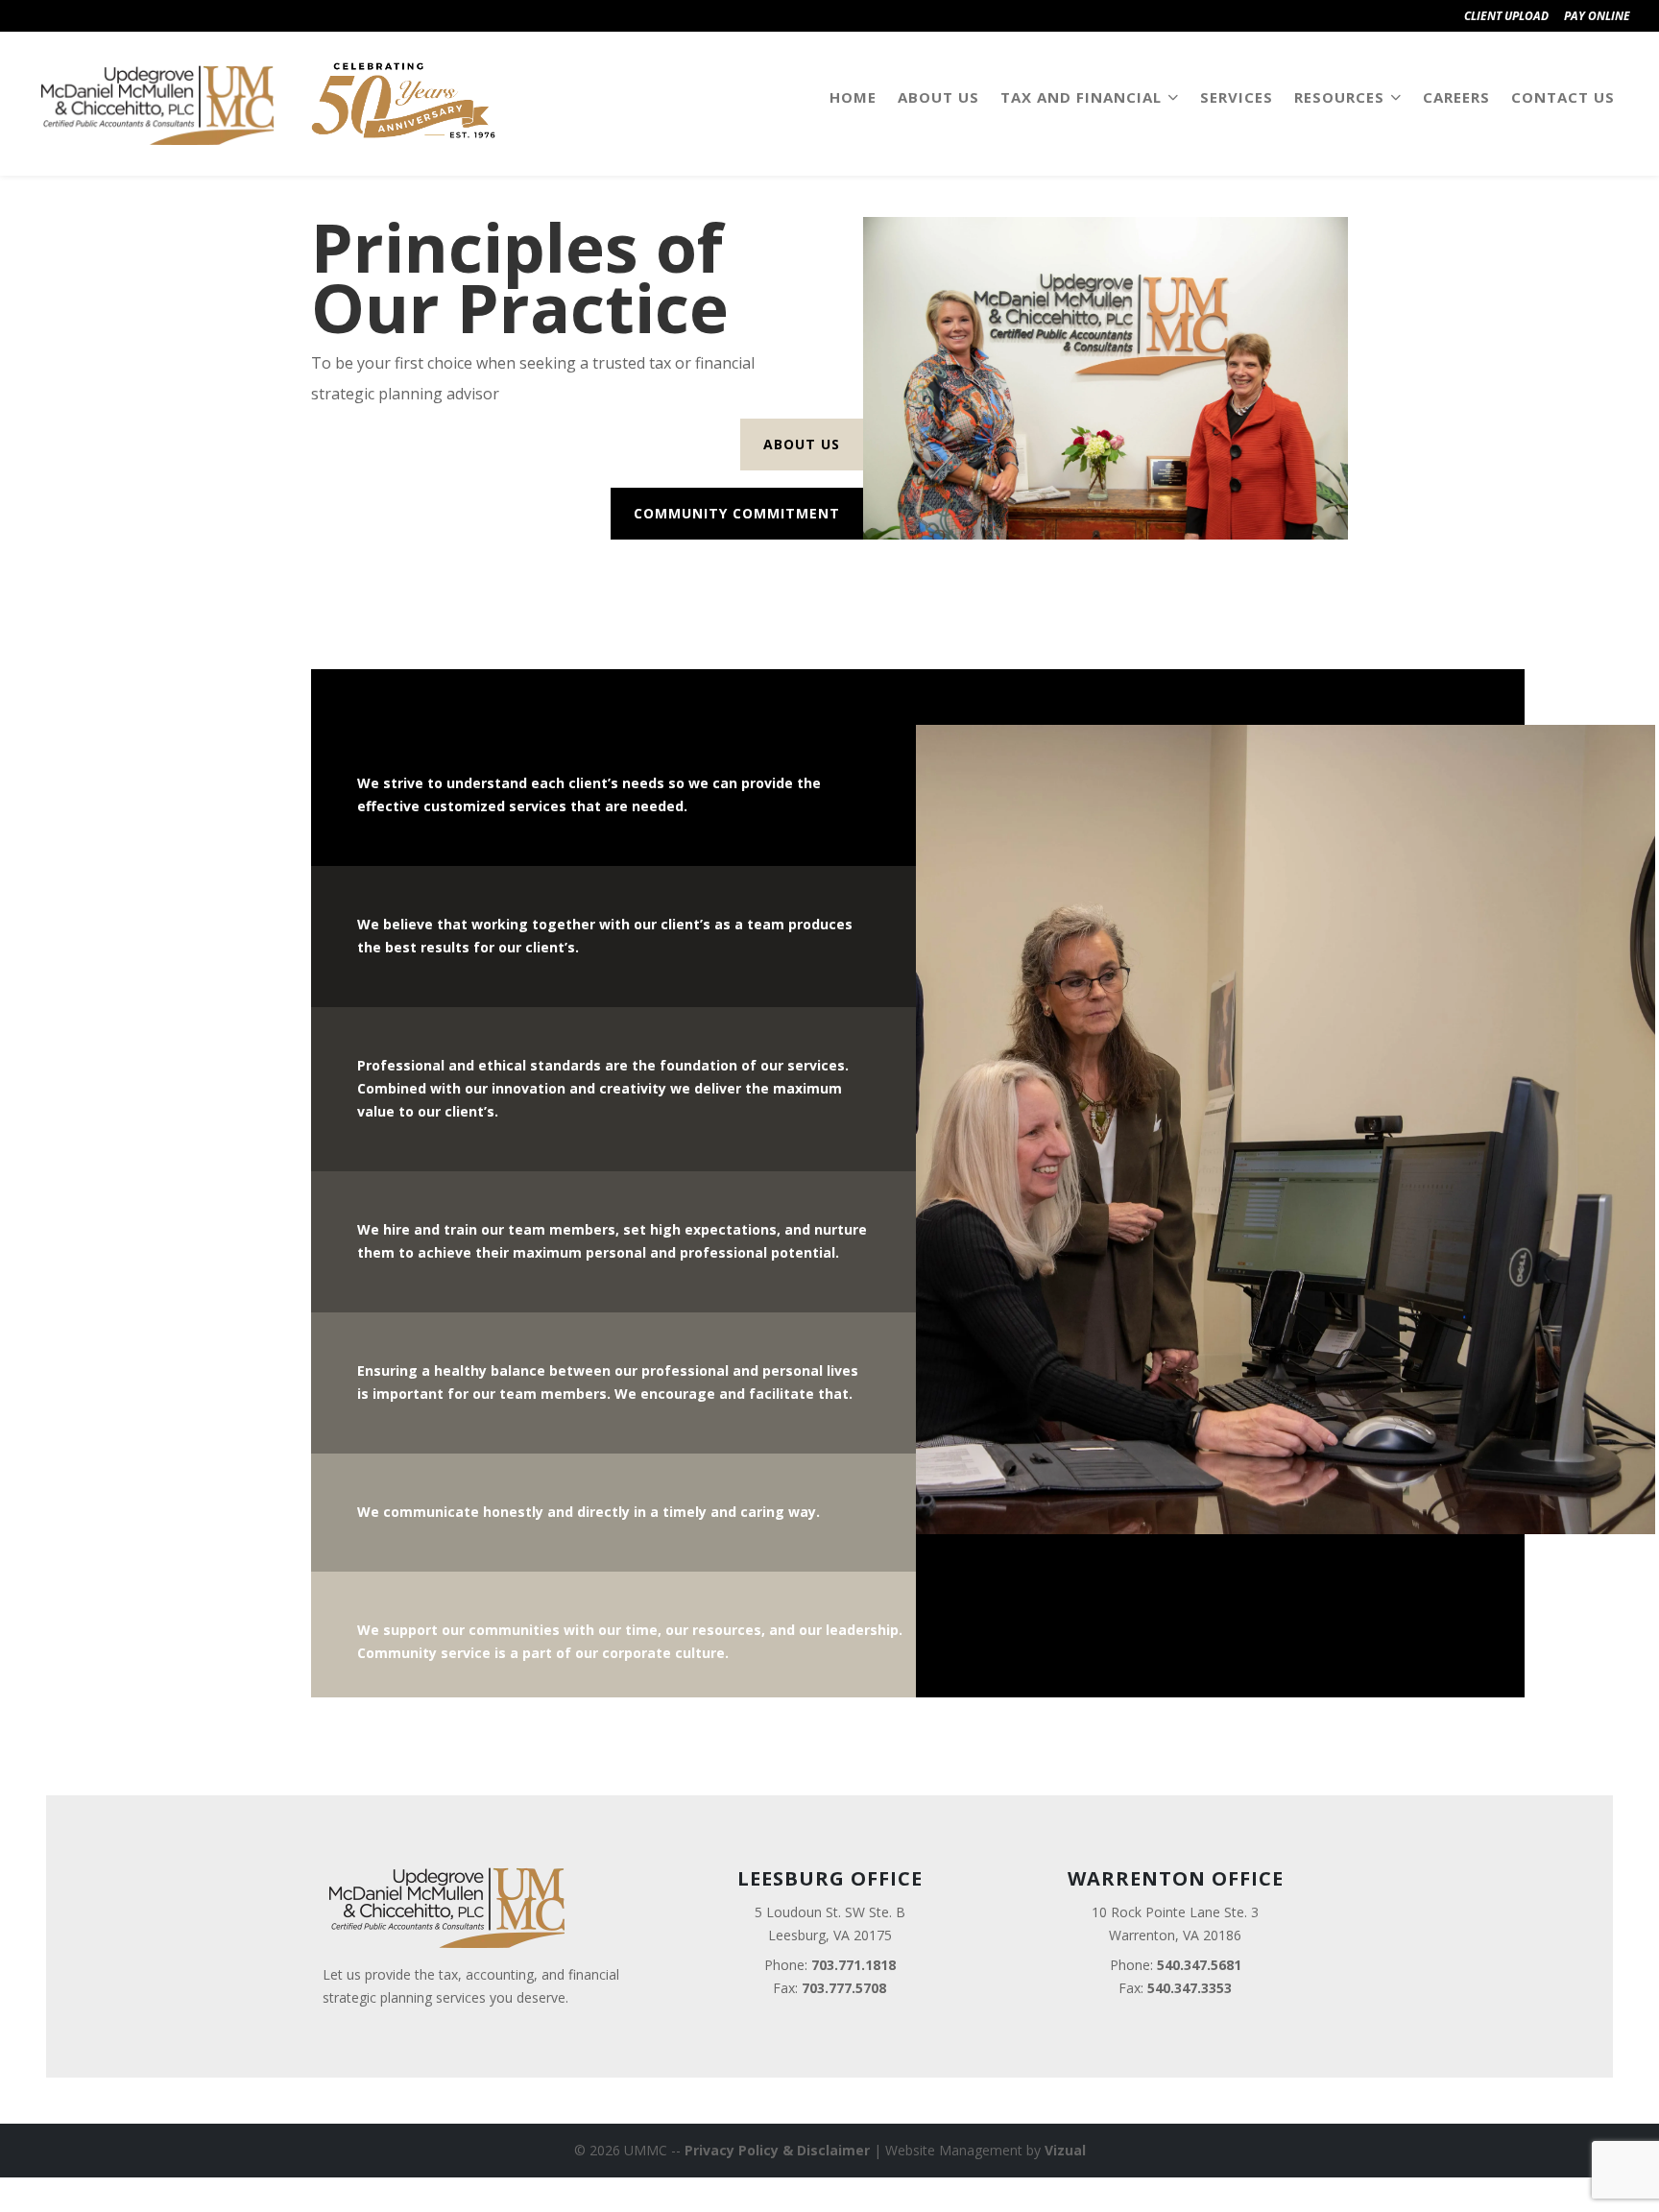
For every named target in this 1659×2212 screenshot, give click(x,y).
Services (1237, 97)
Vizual (1065, 2150)
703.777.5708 (844, 1988)
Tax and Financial (1081, 97)
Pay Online (1597, 16)
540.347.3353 (1190, 1988)
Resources (1339, 97)
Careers (1456, 97)
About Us (938, 97)
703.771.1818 (854, 1965)
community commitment (737, 513)
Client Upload (1506, 16)
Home (853, 97)
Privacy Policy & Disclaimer (777, 2150)
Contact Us (1563, 97)
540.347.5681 (1199, 1965)
